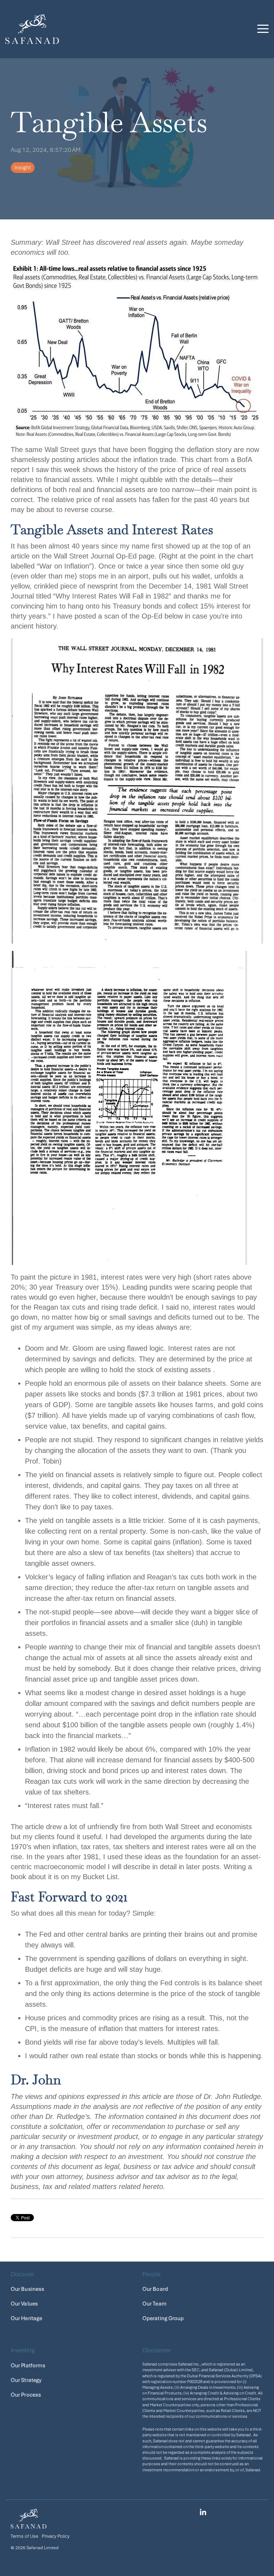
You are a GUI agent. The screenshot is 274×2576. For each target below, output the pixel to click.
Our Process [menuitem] (26, 2395)
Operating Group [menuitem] (163, 2318)
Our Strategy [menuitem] (26, 2380)
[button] (263, 28)
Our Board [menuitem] (155, 2289)
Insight (23, 168)
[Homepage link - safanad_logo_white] (29, 2524)
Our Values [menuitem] (24, 2304)
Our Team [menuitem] (154, 2304)
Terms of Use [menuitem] (24, 2536)
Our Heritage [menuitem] (26, 2318)
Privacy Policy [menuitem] (56, 2536)
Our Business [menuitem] (27, 2289)
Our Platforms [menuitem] (28, 2366)
